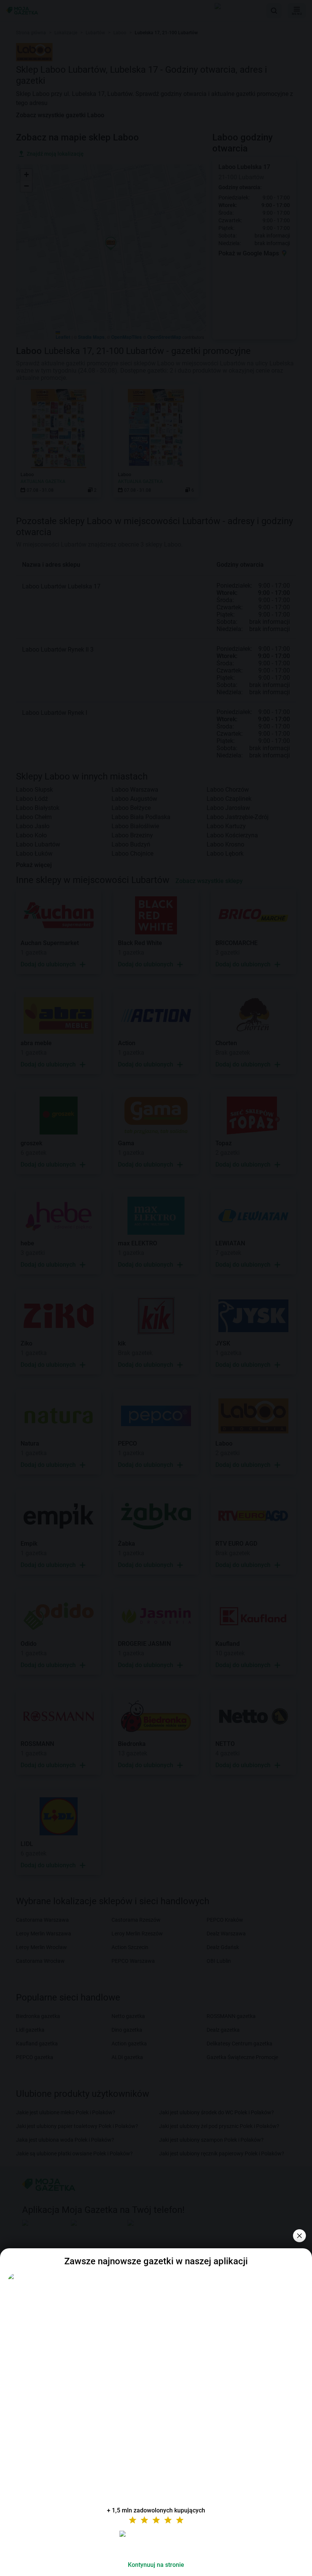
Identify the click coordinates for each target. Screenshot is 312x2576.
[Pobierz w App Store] (156, 2543)
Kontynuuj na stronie (156, 2565)
